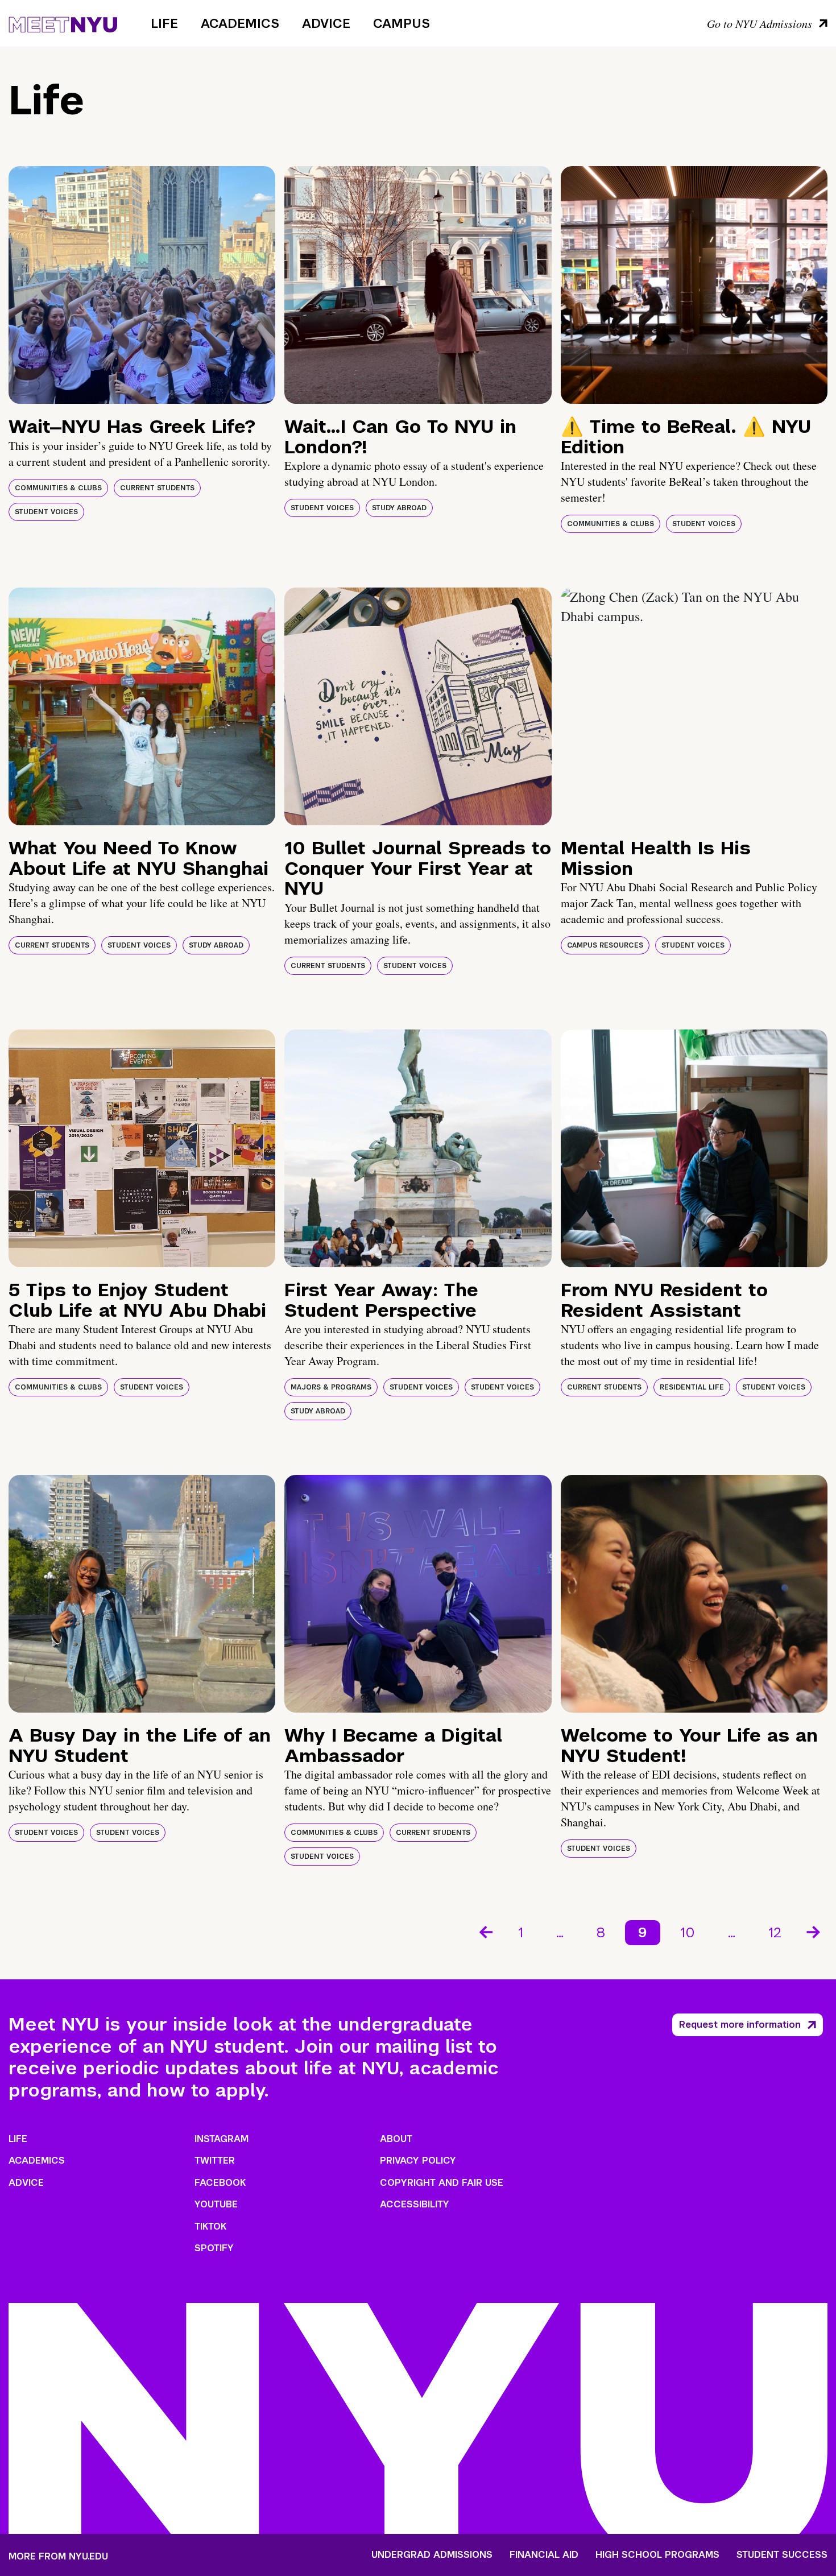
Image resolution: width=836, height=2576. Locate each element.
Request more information (740, 2025)
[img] (142, 285)
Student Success (782, 2555)
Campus (402, 23)
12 (775, 1932)
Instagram (222, 2139)
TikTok (210, 2226)
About (396, 2139)
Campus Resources (605, 945)
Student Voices (46, 512)
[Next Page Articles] (814, 1931)
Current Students (157, 488)
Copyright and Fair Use (442, 2183)
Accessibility (415, 2204)
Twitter (215, 2161)
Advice (326, 23)
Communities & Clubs (58, 488)
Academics (240, 23)
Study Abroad (399, 508)
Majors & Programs (331, 1387)
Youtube (216, 2204)
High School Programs (657, 2555)
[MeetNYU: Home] (63, 23)
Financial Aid (544, 2555)
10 (688, 1932)
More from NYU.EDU (58, 2556)
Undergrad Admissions (432, 2555)
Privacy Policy (418, 2161)
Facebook (220, 2183)
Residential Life (692, 1387)
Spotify (214, 2248)
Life (164, 23)
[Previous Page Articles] (485, 1931)
